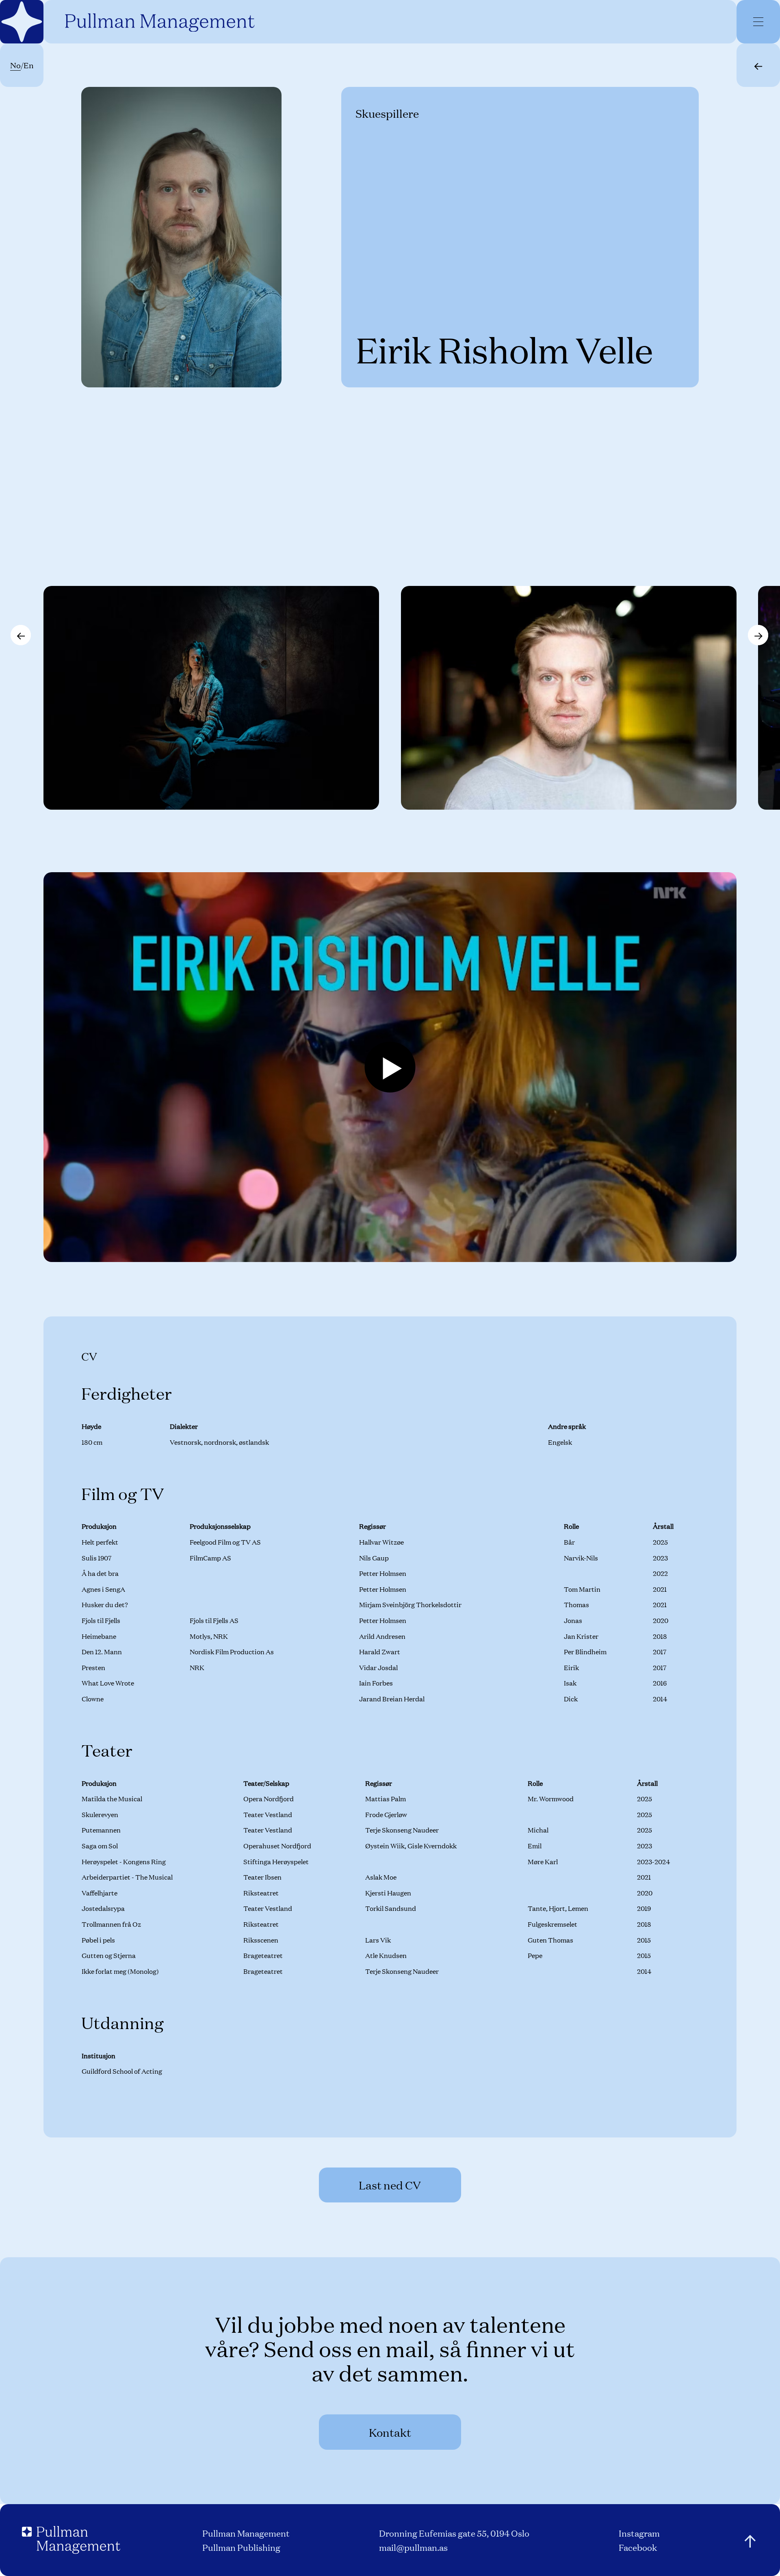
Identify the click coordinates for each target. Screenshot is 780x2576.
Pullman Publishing (241, 2547)
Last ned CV (390, 2185)
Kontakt (390, 2432)
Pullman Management (246, 2533)
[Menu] (758, 22)
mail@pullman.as (413, 2547)
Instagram (639, 2533)
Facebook (638, 2547)
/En (22, 65)
